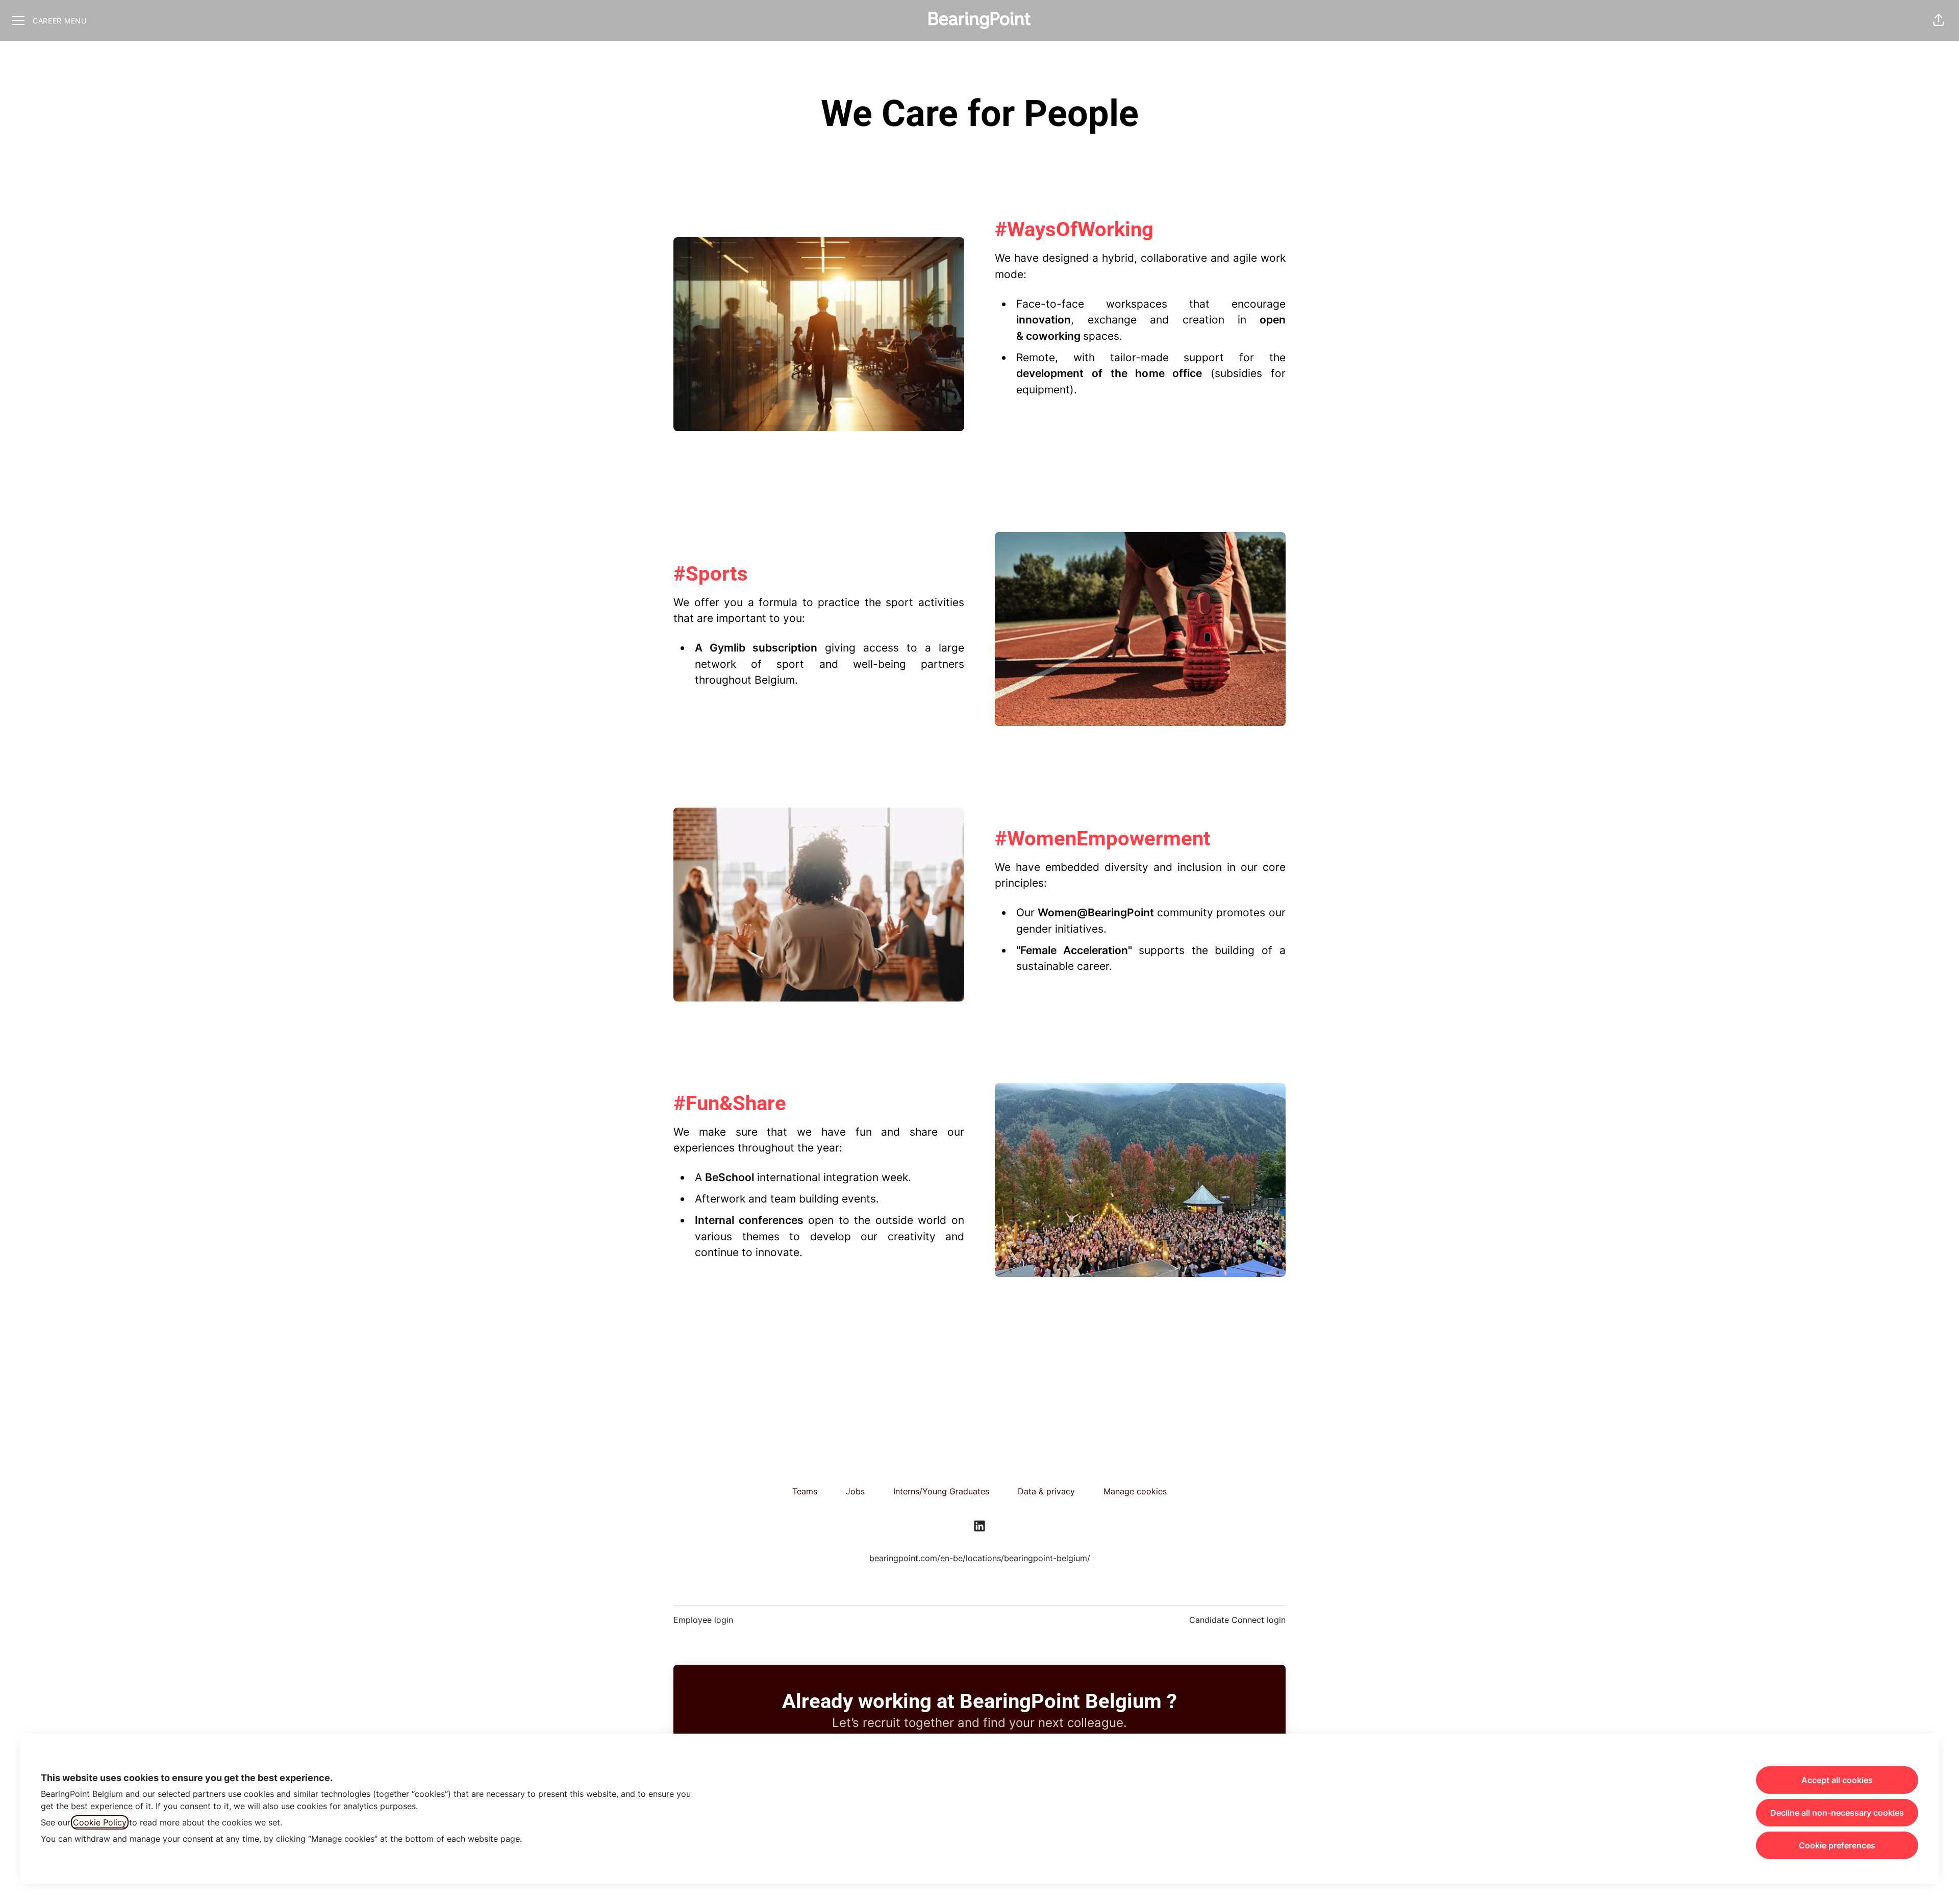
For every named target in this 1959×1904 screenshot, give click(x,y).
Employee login (703, 1620)
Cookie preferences (1837, 1845)
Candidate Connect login (1237, 1620)
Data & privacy (1046, 1491)
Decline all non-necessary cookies (1837, 1813)
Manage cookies (1135, 1491)
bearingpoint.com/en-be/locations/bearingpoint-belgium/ (980, 1558)
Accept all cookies (1837, 1780)
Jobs (855, 1491)
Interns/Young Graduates (941, 1491)
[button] (1939, 20)
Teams (805, 1491)
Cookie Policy (100, 1822)
